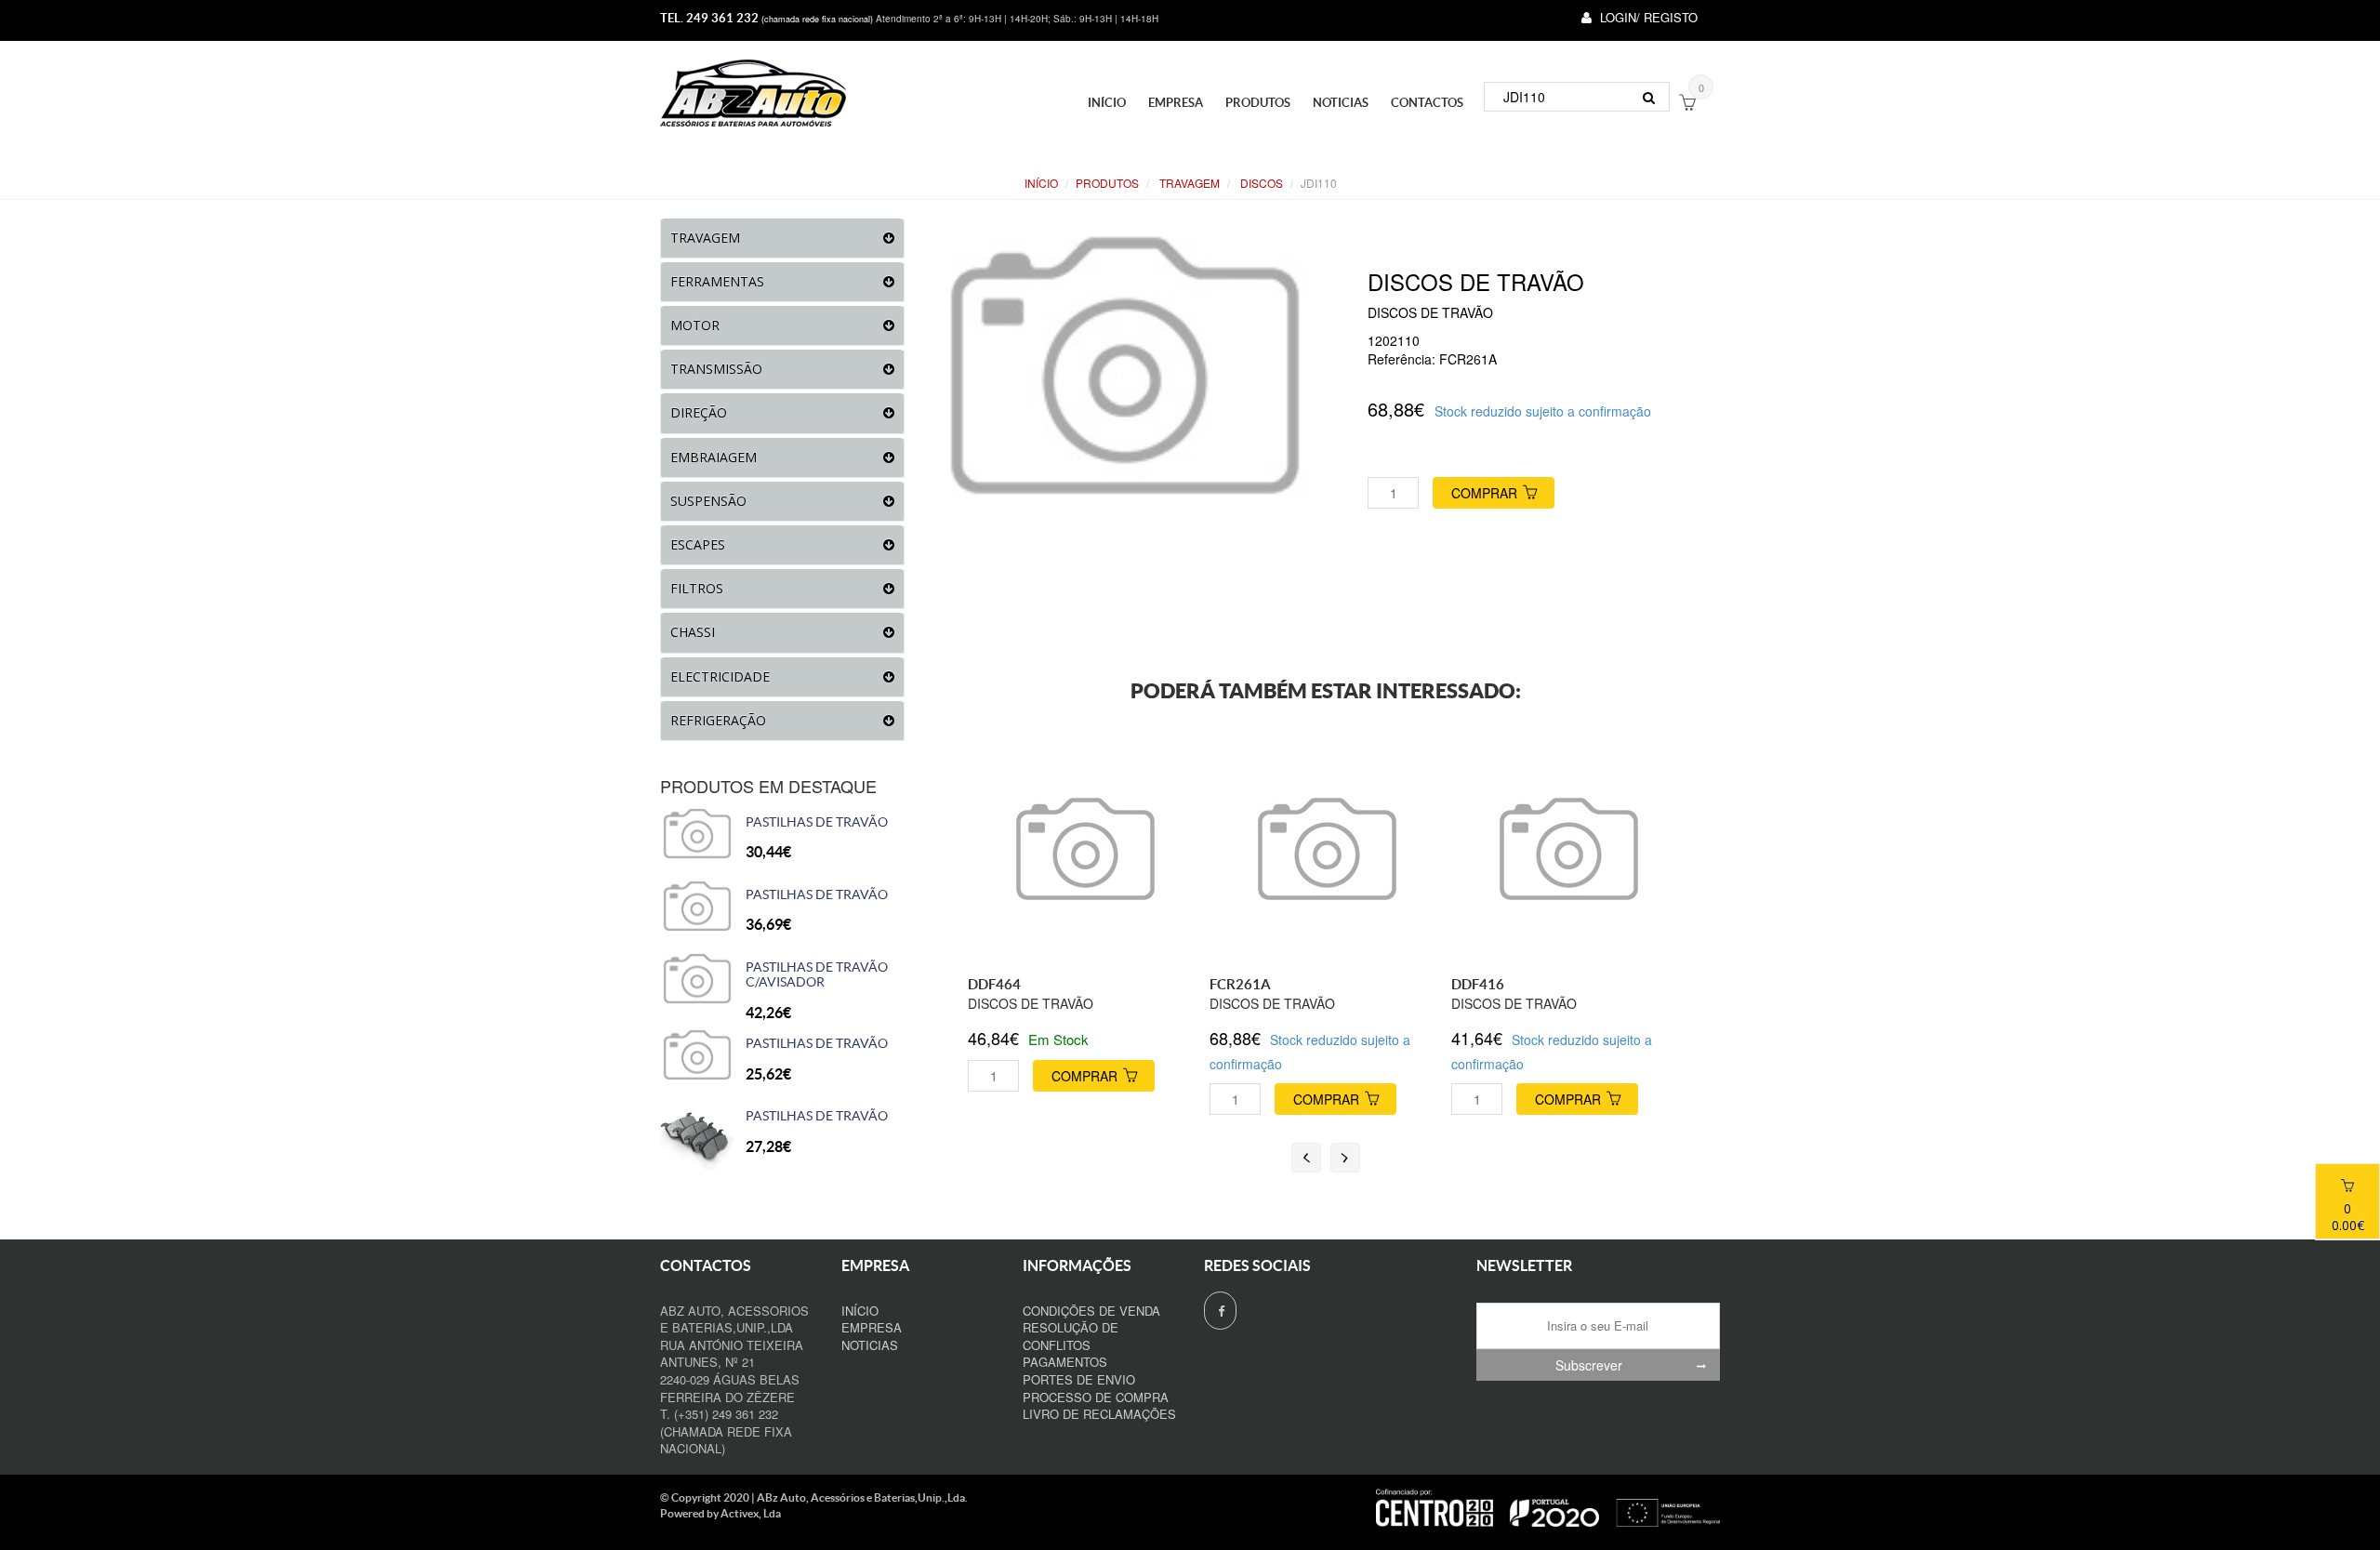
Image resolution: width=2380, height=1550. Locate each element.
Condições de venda (1091, 1311)
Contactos (1427, 103)
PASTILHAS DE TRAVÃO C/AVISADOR (817, 974)
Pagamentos (1065, 1362)
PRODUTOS (1258, 103)
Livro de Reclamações (1099, 1414)
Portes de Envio (1079, 1379)
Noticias (1341, 103)
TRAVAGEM (1188, 183)
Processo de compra (1096, 1397)
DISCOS (1260, 183)
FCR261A (1240, 984)
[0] (1687, 104)
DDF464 (994, 984)
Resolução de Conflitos (1071, 1336)
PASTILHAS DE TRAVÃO (817, 822)
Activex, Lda (751, 1513)
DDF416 (1478, 984)
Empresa (1176, 103)
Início (1107, 103)
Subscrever (1589, 1365)
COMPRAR (1484, 493)
